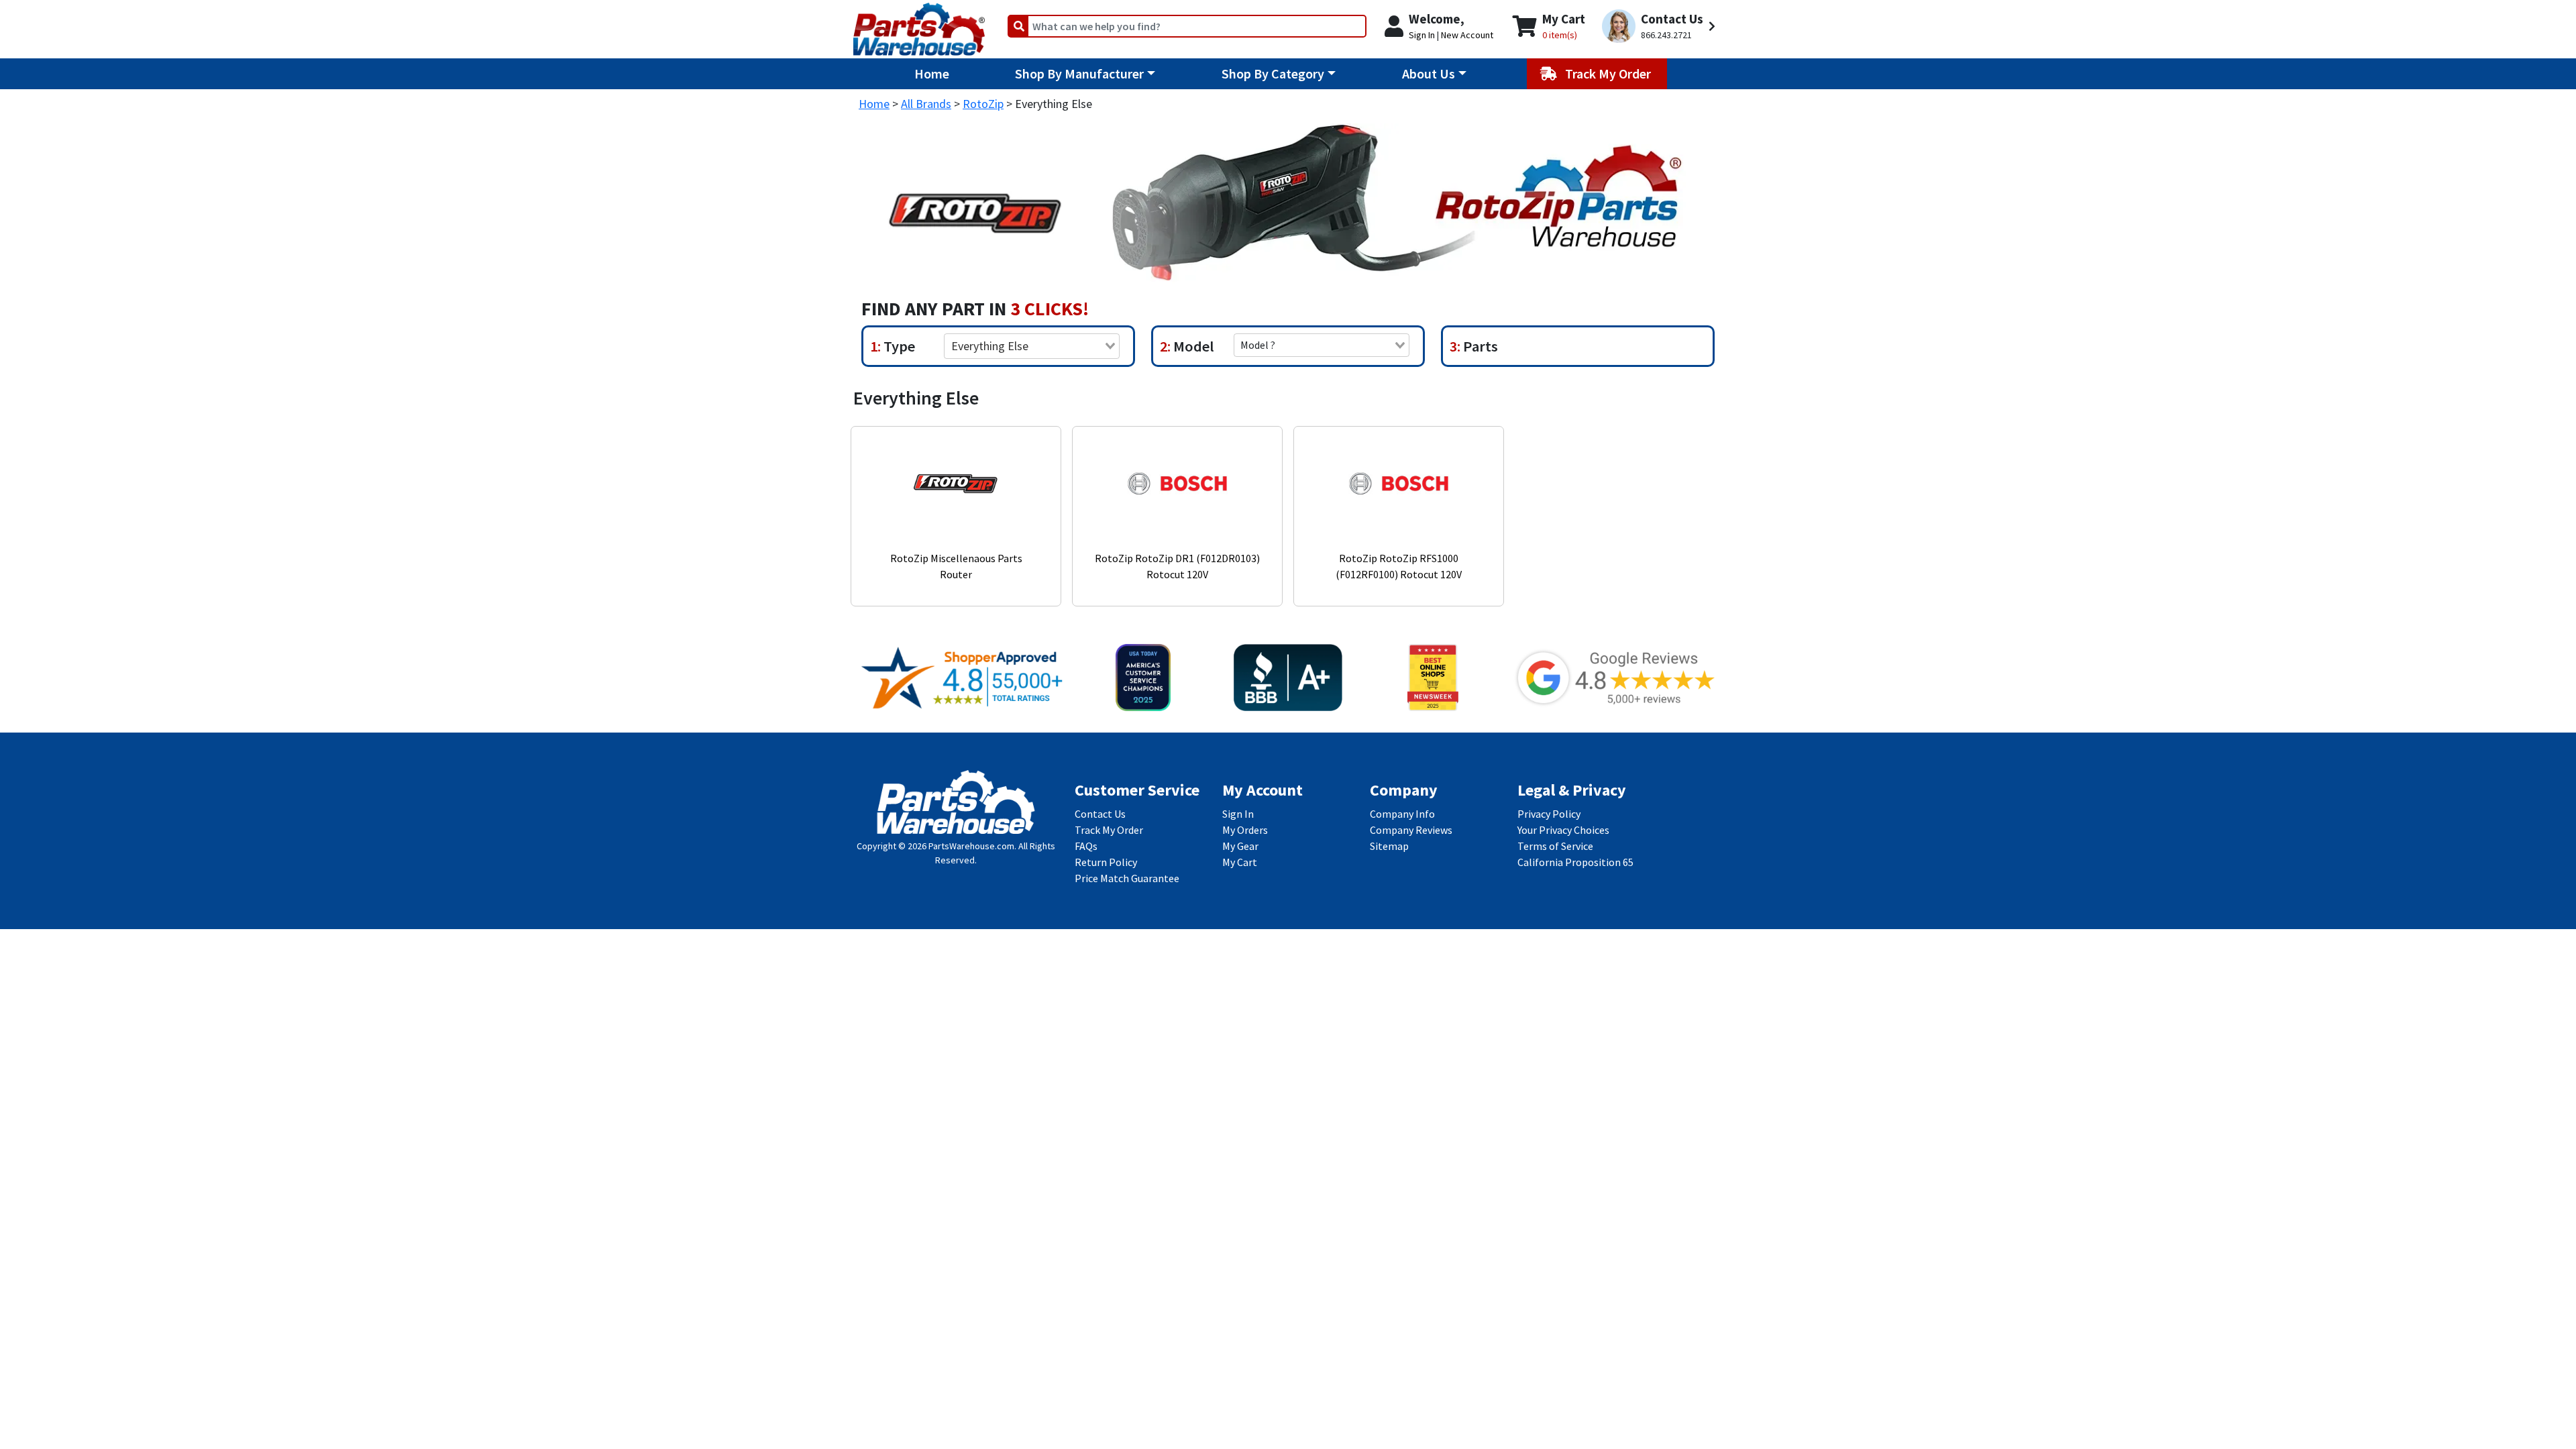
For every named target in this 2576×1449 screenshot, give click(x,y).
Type (898, 346)
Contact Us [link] (1100, 814)
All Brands (926, 104)
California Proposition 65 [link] (1575, 862)
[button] (1661, 26)
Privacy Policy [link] (1549, 814)
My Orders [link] (1245, 830)
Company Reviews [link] (1411, 830)
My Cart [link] (1240, 862)
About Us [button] (1429, 73)
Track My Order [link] (1109, 830)
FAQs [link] (1086, 846)
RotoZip (983, 104)
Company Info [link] (1402, 814)
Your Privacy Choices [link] (1563, 830)
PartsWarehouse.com (971, 846)
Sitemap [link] (1389, 846)
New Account (1467, 35)
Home (932, 73)
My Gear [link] (1240, 846)
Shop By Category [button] (1273, 73)
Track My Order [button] (1609, 73)
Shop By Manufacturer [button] (1079, 73)
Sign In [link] (1238, 814)
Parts (1479, 346)
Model (1192, 346)
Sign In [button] (1422, 35)
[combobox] (1032, 346)
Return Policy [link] (1106, 862)
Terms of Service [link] (1555, 846)
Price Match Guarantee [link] (1127, 878)
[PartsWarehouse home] (919, 25)
